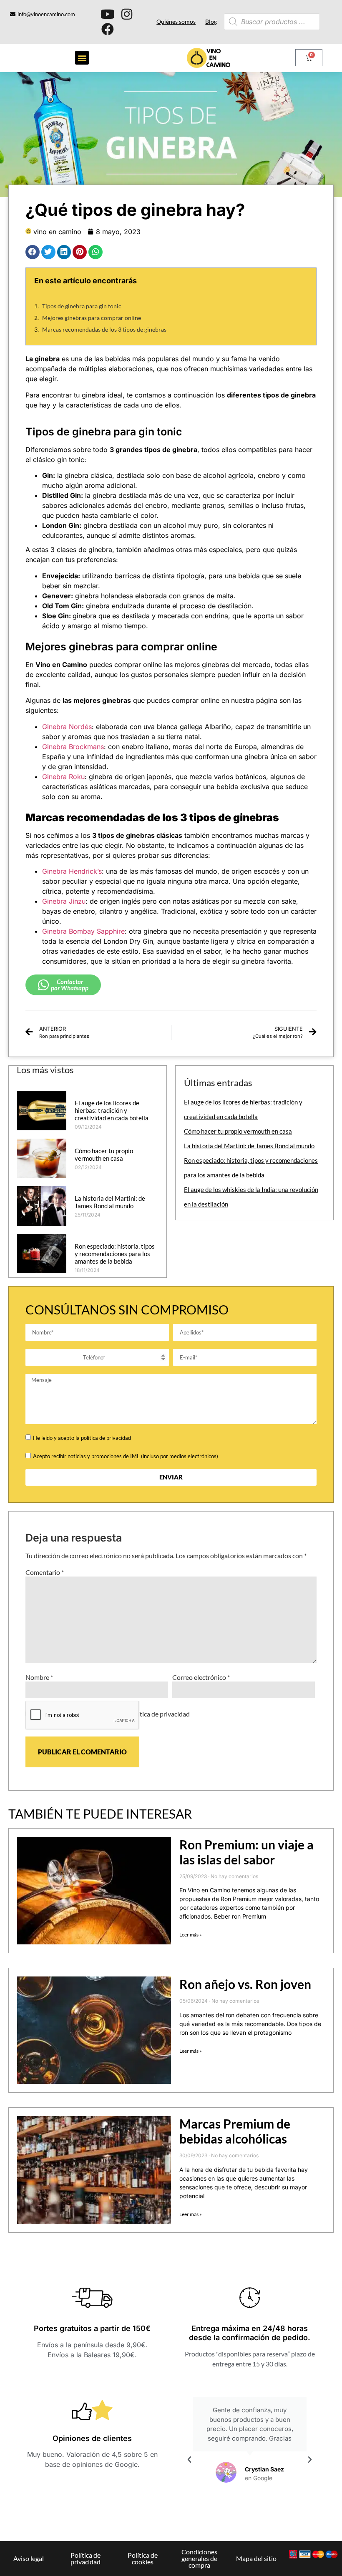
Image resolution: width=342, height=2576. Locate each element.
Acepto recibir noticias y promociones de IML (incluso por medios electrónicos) (126, 1456)
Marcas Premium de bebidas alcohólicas (235, 2131)
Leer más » (191, 1935)
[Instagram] (127, 14)
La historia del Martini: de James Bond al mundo (110, 1202)
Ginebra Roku (63, 777)
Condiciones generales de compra (199, 2558)
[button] (82, 58)
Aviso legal (29, 2558)
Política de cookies (143, 2558)
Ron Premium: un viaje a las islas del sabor (246, 1852)
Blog (211, 21)
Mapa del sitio (256, 2558)
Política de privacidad (85, 2558)
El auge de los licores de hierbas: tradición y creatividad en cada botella (112, 1110)
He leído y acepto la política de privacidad (82, 1438)
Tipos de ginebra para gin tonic (82, 306)
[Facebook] (108, 29)
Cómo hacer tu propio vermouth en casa (104, 1154)
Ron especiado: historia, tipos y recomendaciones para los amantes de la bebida (115, 1254)
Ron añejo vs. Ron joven (245, 1984)
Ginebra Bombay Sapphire (83, 931)
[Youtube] (108, 14)
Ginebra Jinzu (64, 901)
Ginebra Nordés (67, 727)
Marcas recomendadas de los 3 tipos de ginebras (104, 329)
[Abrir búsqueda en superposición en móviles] (258, 22)
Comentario (45, 1572)
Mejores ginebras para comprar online (92, 318)
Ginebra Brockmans (73, 747)
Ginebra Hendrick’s (72, 871)
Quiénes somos (176, 21)
